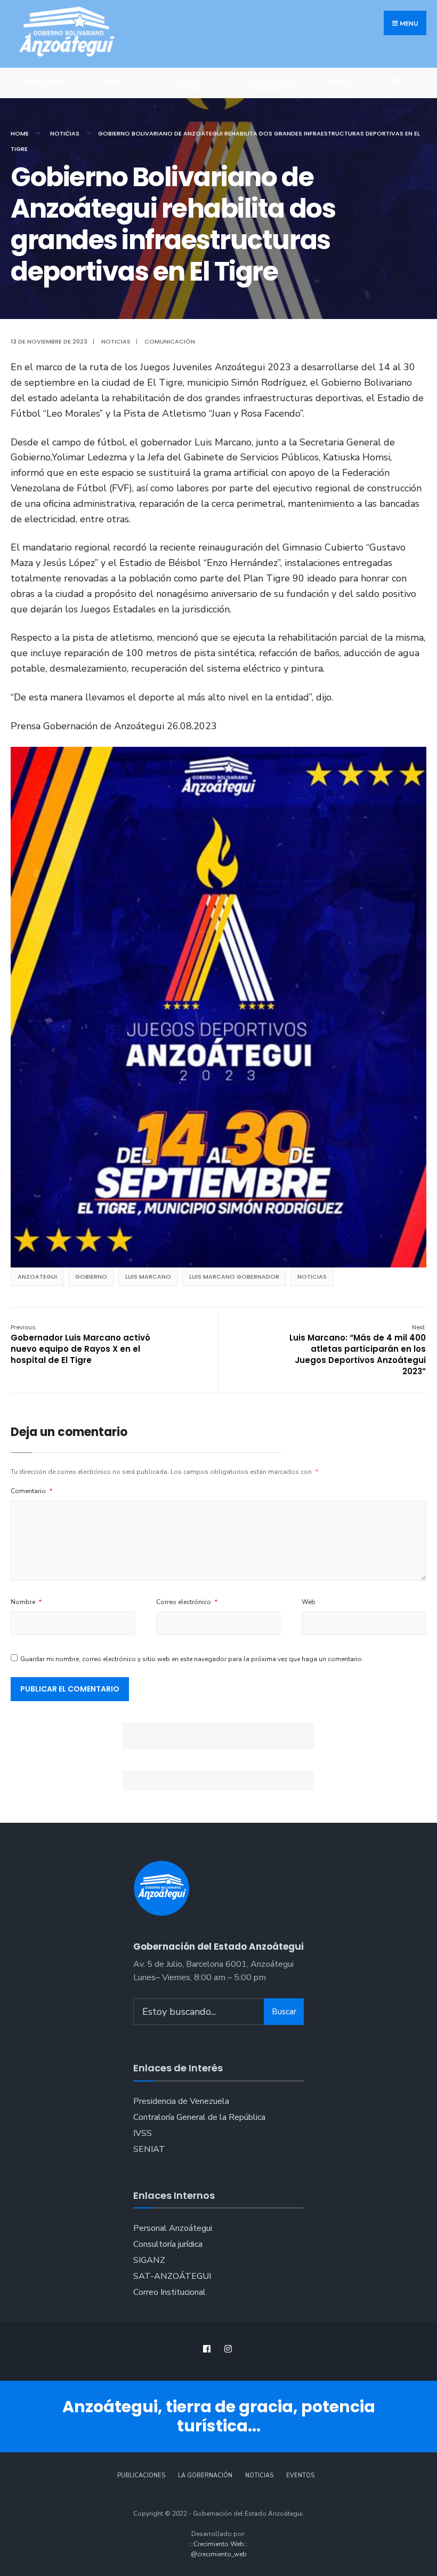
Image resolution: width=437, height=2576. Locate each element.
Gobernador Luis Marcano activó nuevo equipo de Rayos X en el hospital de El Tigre (80, 1344)
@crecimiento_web (219, 2554)
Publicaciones (45, 82)
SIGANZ (149, 2260)
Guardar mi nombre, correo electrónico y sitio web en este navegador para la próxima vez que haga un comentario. (192, 1659)
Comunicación (170, 341)
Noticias (65, 133)
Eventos (300, 2475)
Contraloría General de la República (199, 2117)
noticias (312, 1277)
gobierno (91, 1277)
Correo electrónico (187, 1602)
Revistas (340, 82)
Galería (114, 82)
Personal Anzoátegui (173, 2228)
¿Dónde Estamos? (193, 85)
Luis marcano (148, 1277)
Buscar (284, 2012)
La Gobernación (205, 2475)
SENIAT (149, 2149)
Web (309, 1602)
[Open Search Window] (423, 81)
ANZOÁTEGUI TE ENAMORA (276, 85)
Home (20, 133)
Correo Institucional (169, 2292)
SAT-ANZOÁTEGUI (172, 2276)
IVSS (143, 2133)
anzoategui (37, 1277)
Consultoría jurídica (168, 2244)
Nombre (26, 1602)
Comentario (32, 1491)
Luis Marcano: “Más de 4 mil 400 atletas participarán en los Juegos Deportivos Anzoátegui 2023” (358, 1350)
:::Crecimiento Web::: (219, 2544)
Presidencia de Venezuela (181, 2101)
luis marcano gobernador (234, 1277)
